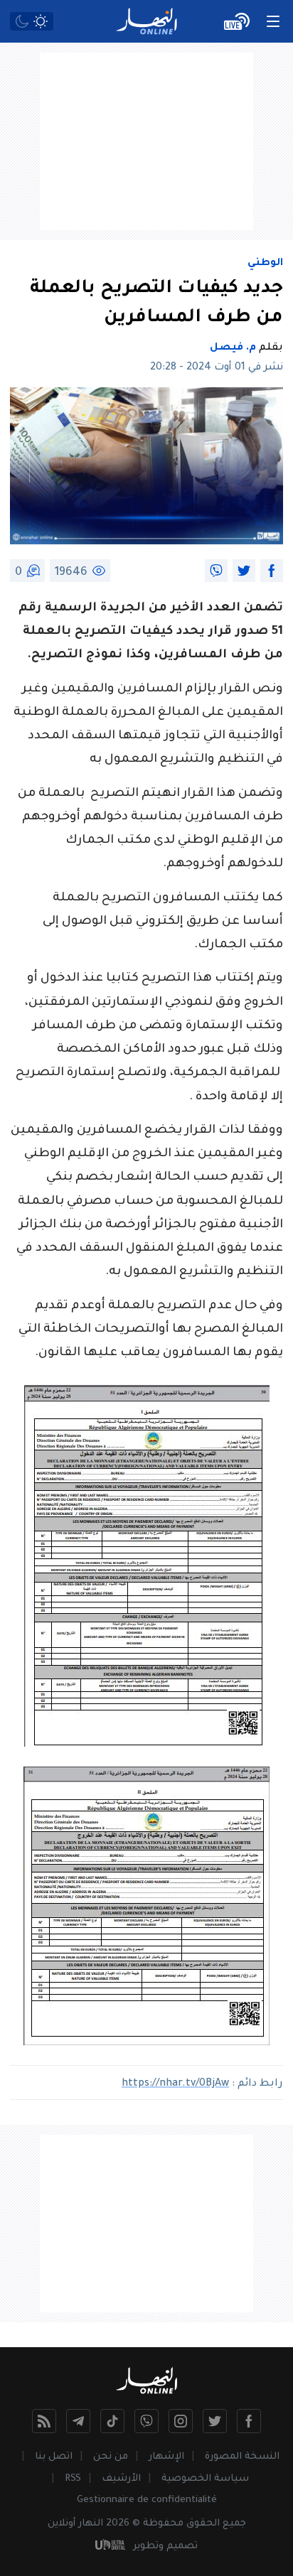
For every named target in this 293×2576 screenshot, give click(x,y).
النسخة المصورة (242, 2457)
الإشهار (166, 2457)
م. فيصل (233, 348)
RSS (73, 2479)
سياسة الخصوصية (205, 2479)
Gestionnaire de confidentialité (147, 2500)
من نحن (111, 2457)
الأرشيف (121, 2479)
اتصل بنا (54, 2457)
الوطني (265, 264)
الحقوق (203, 2524)
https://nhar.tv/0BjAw (175, 2084)
